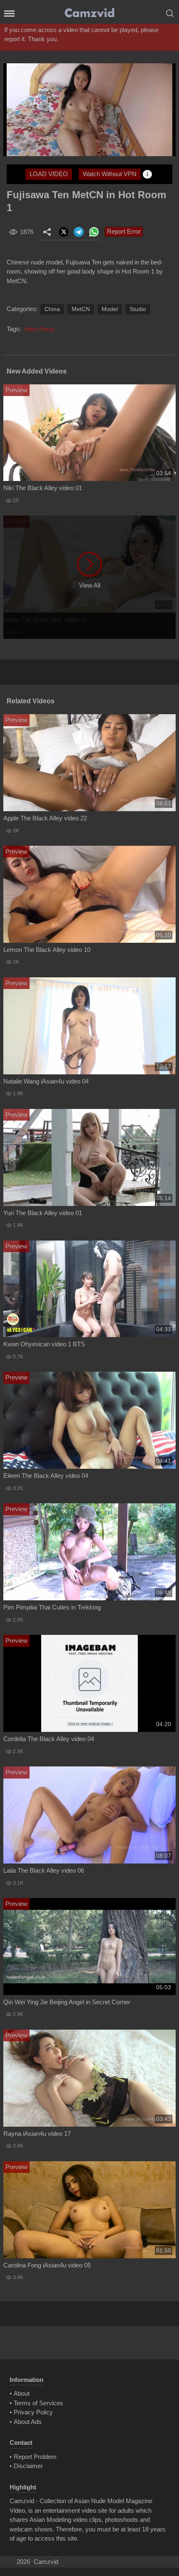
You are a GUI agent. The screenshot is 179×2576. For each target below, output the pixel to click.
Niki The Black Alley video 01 (43, 488)
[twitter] (64, 232)
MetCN (81, 309)
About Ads (28, 2422)
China (52, 309)
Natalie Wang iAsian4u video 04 (46, 1081)
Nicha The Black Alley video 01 (45, 619)
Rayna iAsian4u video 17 (37, 2134)
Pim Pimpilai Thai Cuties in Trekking (52, 1607)
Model (110, 309)
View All (90, 585)
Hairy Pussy (40, 329)
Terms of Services (39, 2403)
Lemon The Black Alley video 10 (47, 950)
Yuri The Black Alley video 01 (43, 1213)
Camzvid (46, 2562)
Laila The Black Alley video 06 (44, 1870)
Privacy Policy (33, 2412)
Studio (138, 309)
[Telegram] (79, 232)
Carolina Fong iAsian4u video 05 (47, 2265)
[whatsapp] (94, 232)
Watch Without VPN (110, 174)
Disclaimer (28, 2466)
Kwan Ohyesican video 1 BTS (44, 1344)
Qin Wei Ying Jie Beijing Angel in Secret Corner (67, 2002)
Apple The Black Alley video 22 (45, 818)
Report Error (124, 231)
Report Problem (35, 2457)
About (22, 2393)
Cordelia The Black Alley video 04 (49, 1739)
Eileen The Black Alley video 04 (46, 1476)
